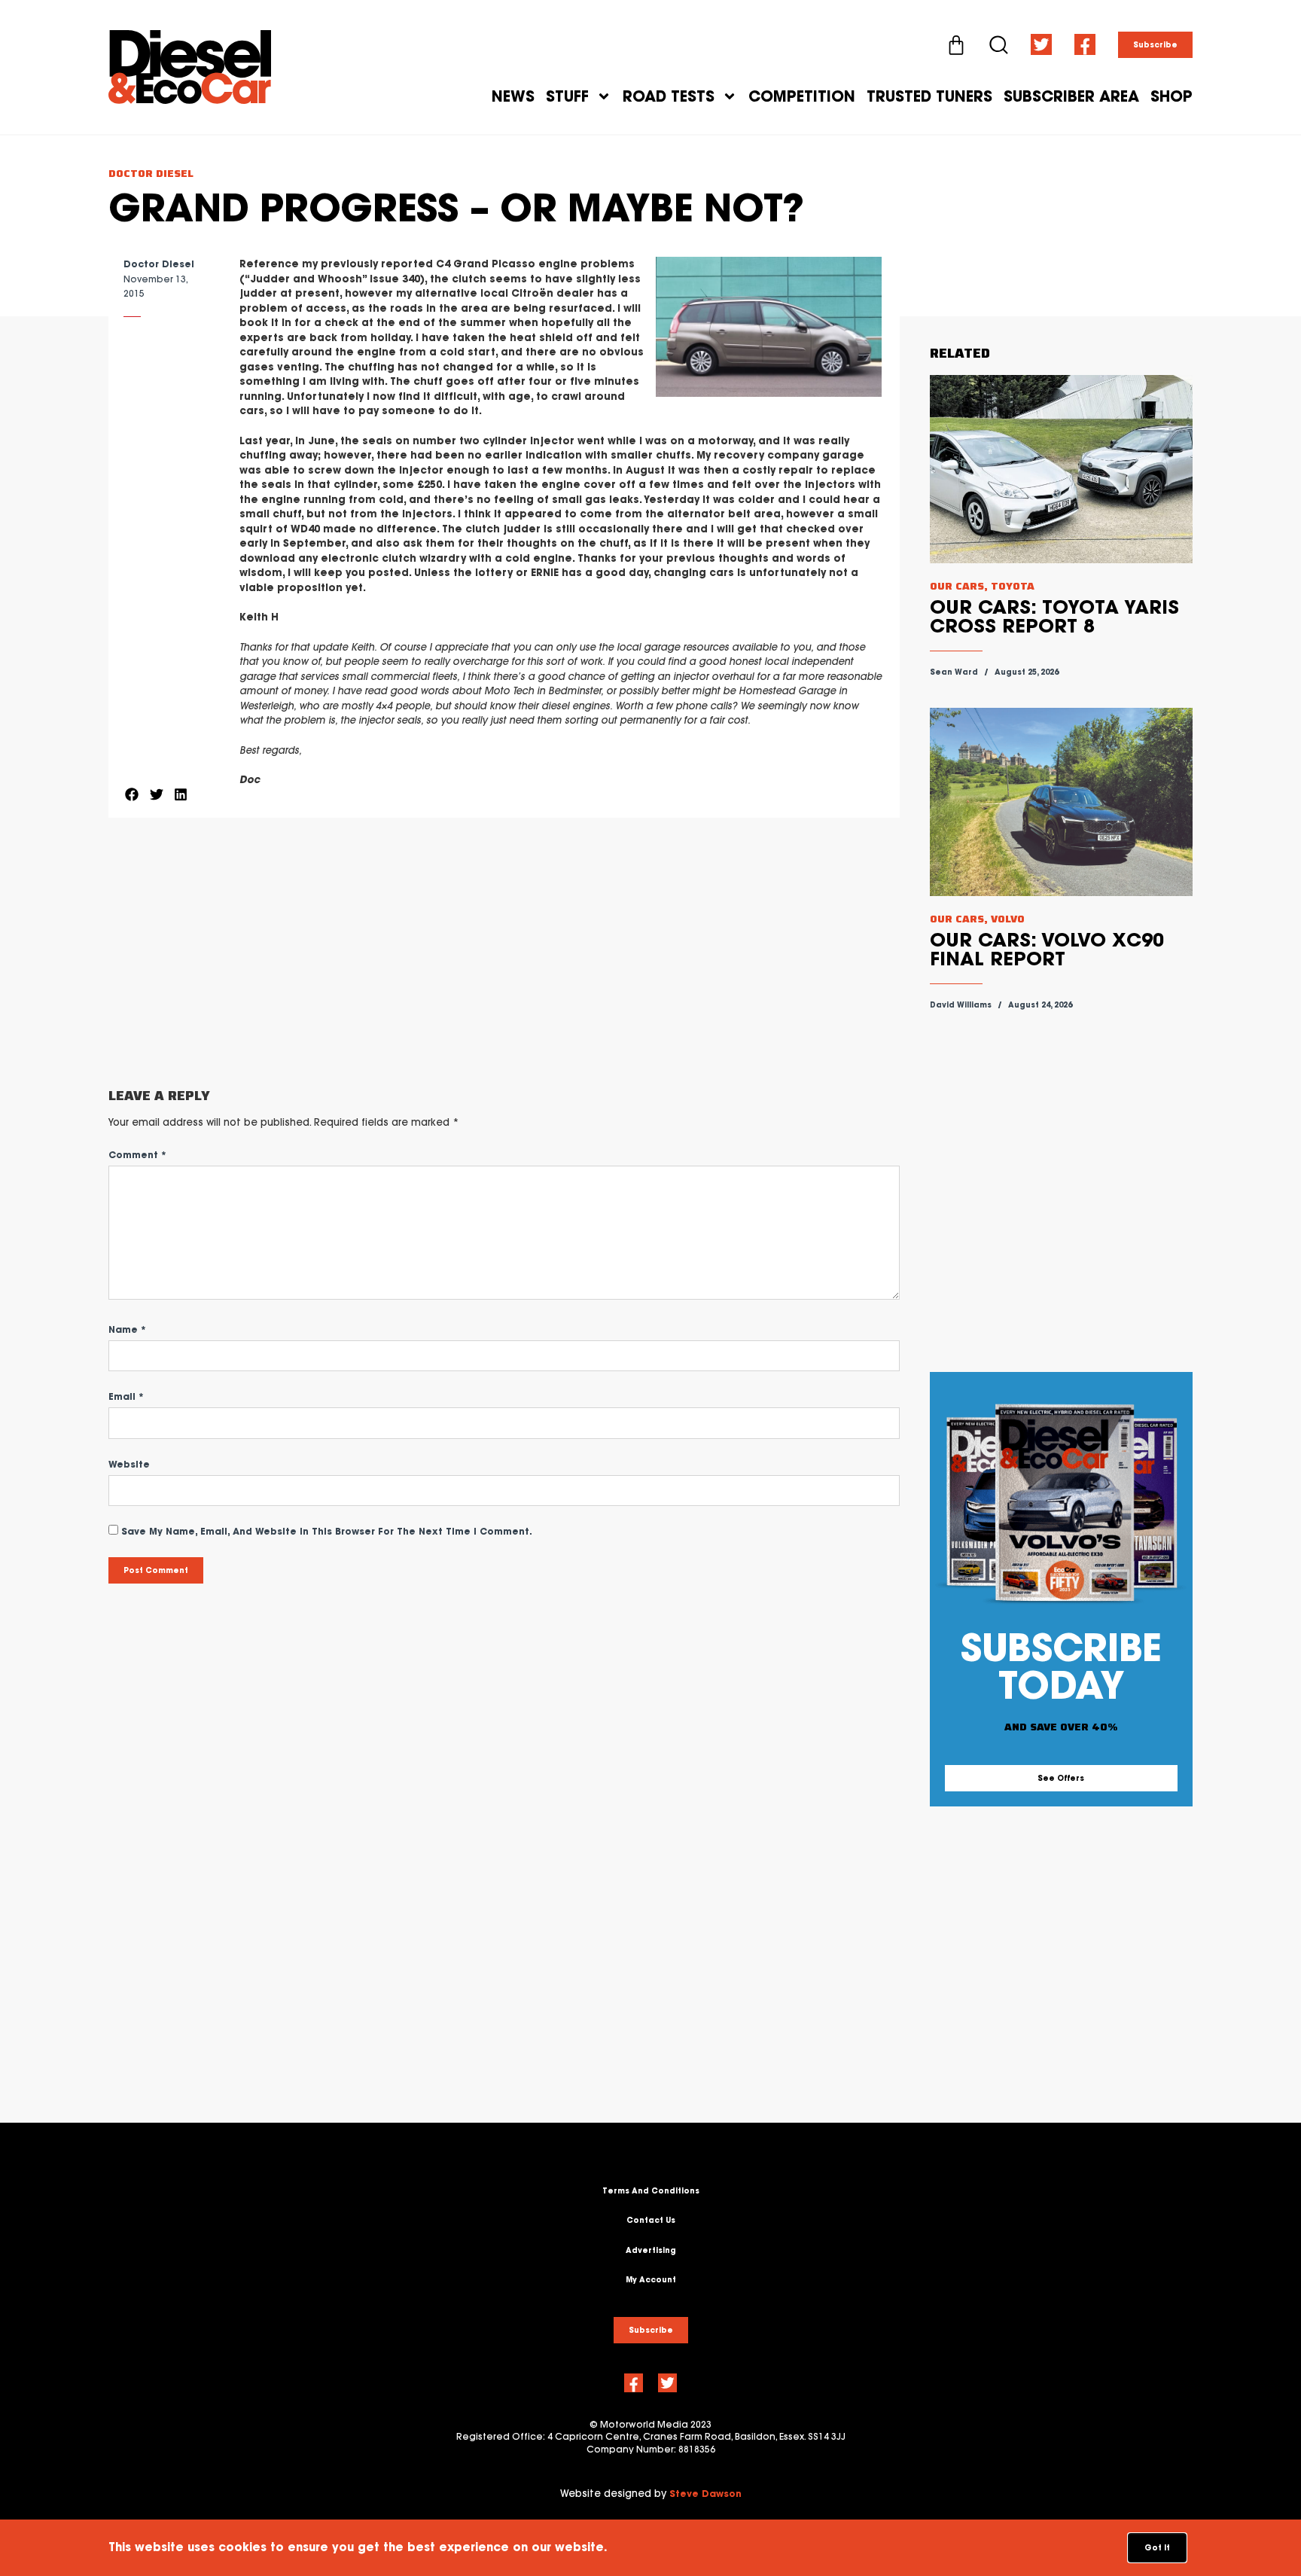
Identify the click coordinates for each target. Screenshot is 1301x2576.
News (513, 96)
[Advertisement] (504, 953)
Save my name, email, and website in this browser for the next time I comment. (327, 1531)
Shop (1172, 96)
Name (127, 1329)
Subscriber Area (1071, 96)
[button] (132, 794)
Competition (802, 96)
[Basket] (956, 45)
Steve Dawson (705, 2494)
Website (129, 1464)
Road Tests (669, 96)
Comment (137, 1155)
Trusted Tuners (929, 96)
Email (126, 1396)
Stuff (567, 96)
